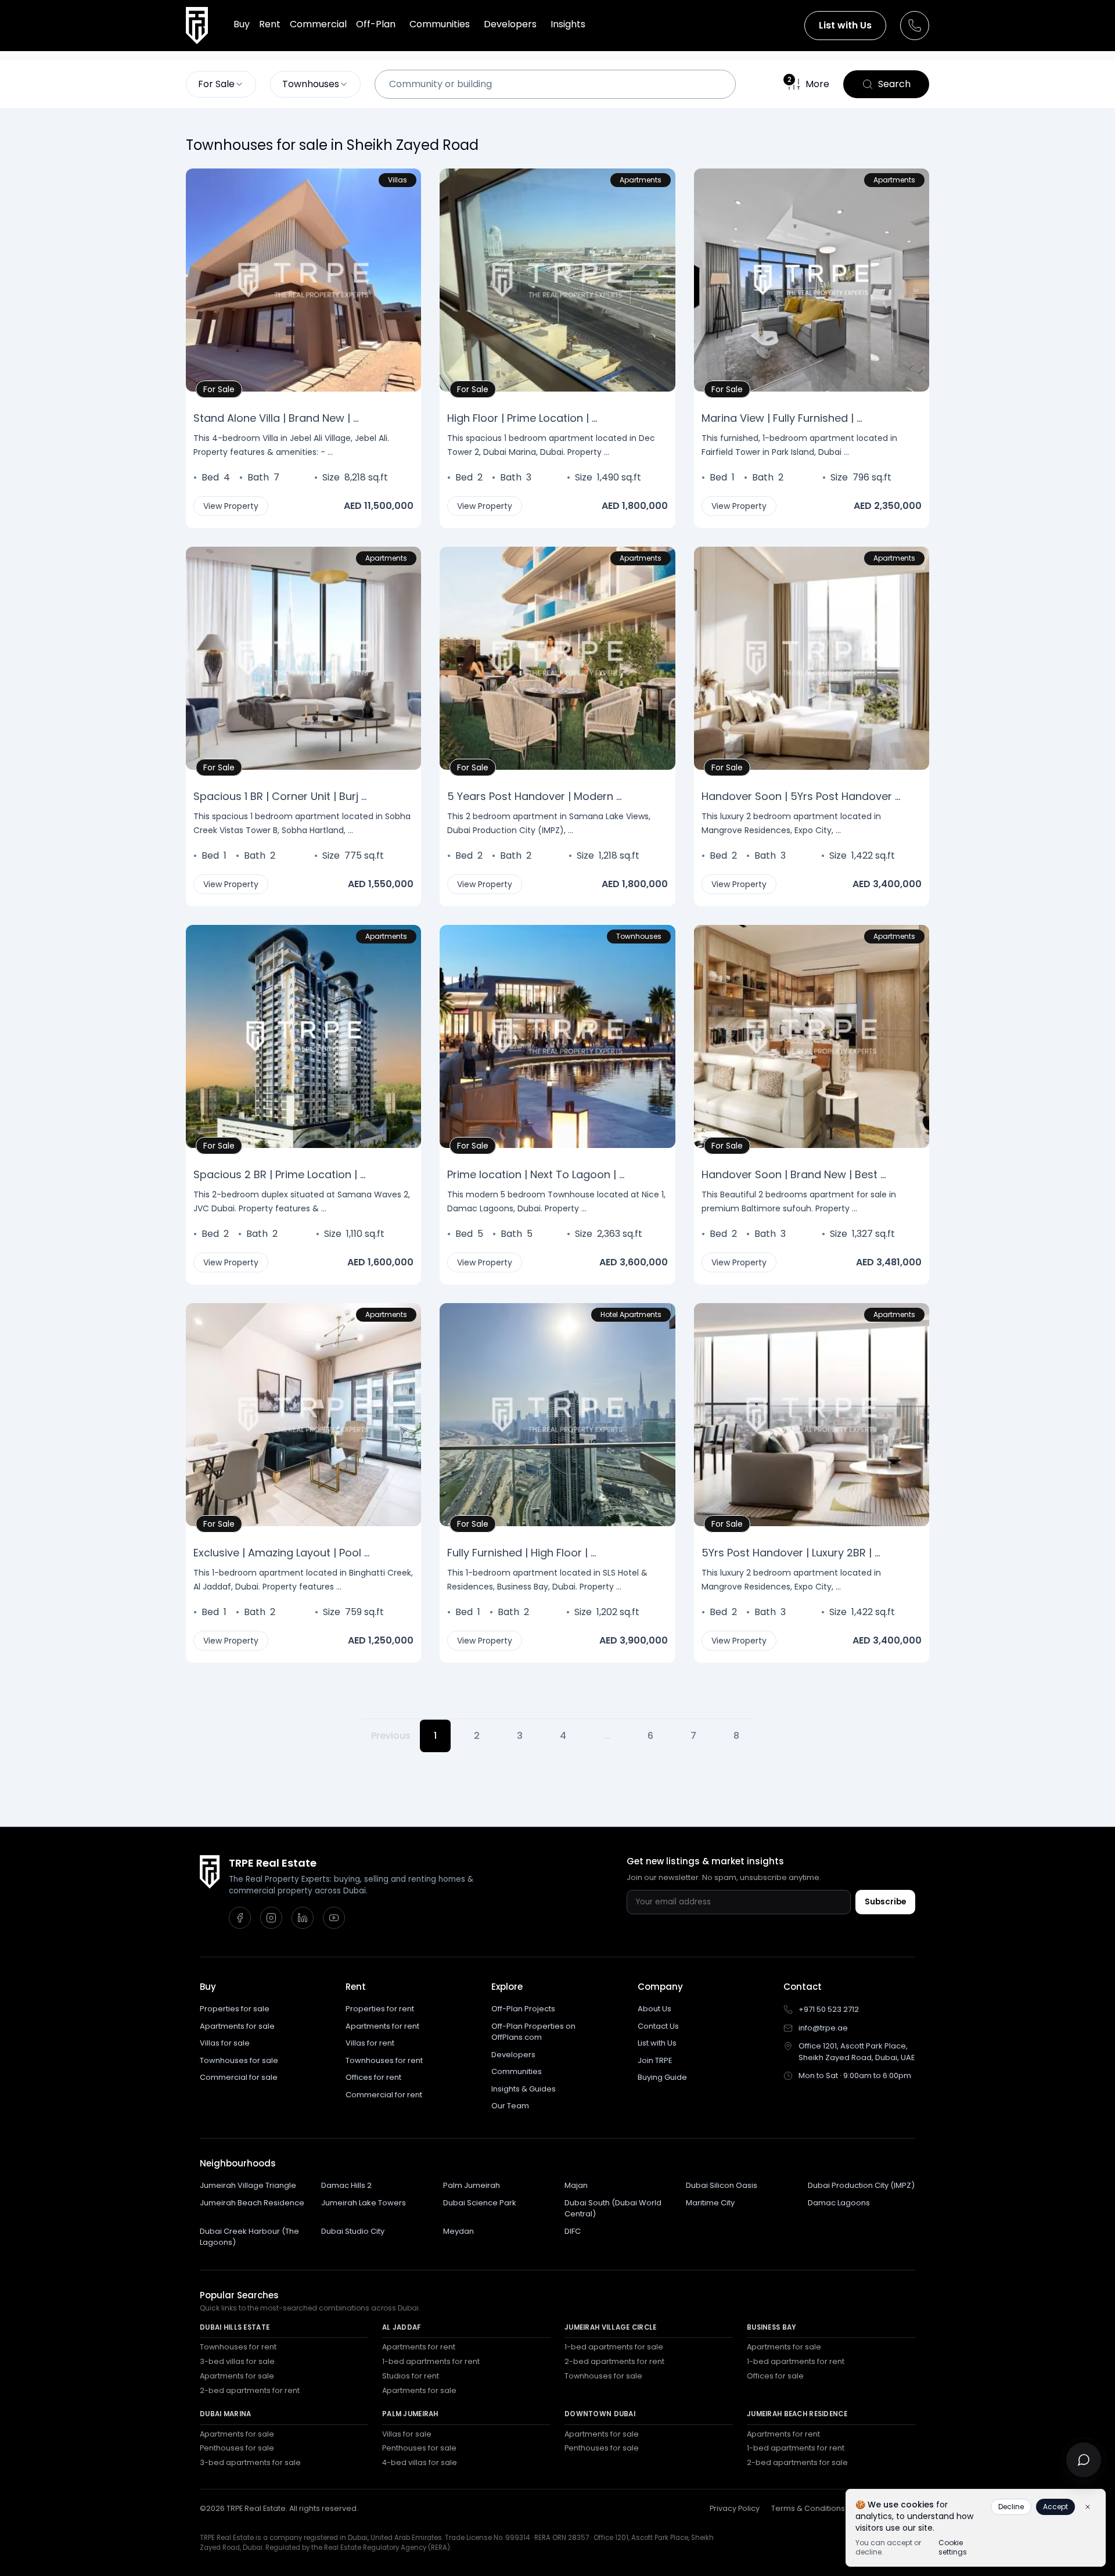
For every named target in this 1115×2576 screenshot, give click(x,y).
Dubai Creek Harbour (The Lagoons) (249, 2237)
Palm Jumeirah (472, 2185)
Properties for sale (235, 2009)
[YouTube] (334, 1918)
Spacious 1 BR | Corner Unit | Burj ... (280, 796)
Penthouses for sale (237, 2448)
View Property (231, 506)
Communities (517, 2071)
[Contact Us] (915, 26)
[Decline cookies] (1088, 2507)
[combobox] (221, 84)
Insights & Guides (524, 2089)
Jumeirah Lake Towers (364, 2203)
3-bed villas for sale (237, 2361)
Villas (398, 180)
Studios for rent (411, 2376)
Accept (1055, 2507)
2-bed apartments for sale (797, 2462)
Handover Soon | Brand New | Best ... (794, 1174)
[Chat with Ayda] (1084, 2460)
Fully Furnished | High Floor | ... (521, 1553)
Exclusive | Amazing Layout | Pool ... (281, 1553)
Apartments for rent (382, 2026)
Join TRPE (655, 2060)
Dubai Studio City (353, 2231)
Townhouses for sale (239, 2060)
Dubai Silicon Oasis (722, 2185)
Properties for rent (380, 2009)
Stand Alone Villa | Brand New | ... (276, 418)
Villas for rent (370, 2043)
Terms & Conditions (808, 2508)
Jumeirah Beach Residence (252, 2203)
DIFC (573, 2231)
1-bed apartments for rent (431, 2361)
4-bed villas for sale (420, 2462)
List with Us (845, 25)
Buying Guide (662, 2077)
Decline (1011, 2507)
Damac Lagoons (839, 2203)
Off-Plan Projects (523, 2009)
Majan (576, 2185)
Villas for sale (225, 2043)
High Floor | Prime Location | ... (522, 418)
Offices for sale (775, 2376)
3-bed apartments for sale (250, 2462)
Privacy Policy (735, 2508)
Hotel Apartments (631, 1314)
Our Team (510, 2106)
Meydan (458, 2231)
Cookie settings (953, 2548)
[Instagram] (271, 1918)
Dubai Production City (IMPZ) (861, 2185)
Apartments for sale (237, 2026)
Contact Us (658, 2026)
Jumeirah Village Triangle (248, 2185)
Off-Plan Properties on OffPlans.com (533, 2032)
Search (894, 84)
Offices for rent (373, 2077)
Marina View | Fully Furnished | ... (782, 418)
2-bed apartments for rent (250, 2390)
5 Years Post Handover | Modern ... (534, 796)
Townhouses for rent (384, 2060)
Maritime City (710, 2203)
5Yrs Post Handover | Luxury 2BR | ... (791, 1553)
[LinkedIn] (303, 1918)
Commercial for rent (384, 2095)
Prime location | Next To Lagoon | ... (536, 1174)
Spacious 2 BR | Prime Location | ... (279, 1174)
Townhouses (639, 936)
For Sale (222, 388)
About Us (654, 2009)
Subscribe (885, 1902)
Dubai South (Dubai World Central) (613, 2209)
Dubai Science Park (480, 2203)
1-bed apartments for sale (614, 2347)
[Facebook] (240, 1918)
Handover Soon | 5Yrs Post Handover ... (801, 796)
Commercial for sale (239, 2077)
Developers (513, 2055)
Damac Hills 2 (346, 2185)
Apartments (641, 180)
